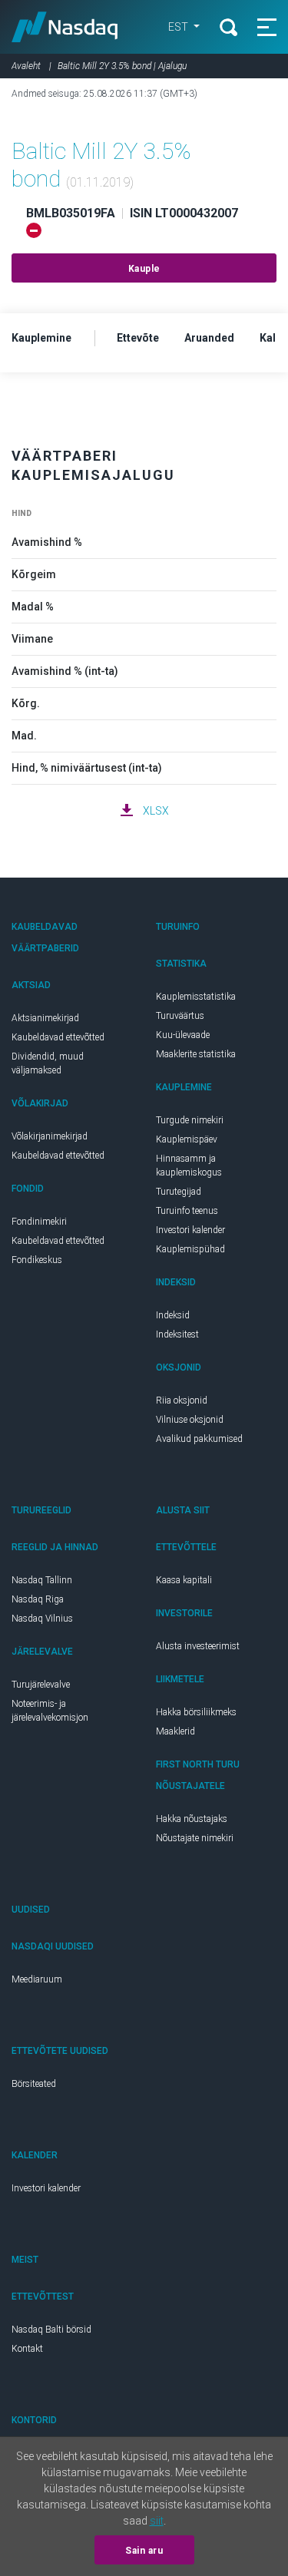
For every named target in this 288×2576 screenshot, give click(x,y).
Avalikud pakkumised (199, 1439)
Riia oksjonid (182, 1400)
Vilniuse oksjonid (190, 1420)
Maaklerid (175, 1731)
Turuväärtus (180, 1016)
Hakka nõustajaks (192, 1819)
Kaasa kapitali (184, 1580)
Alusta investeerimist (198, 1646)
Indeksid (173, 1315)
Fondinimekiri (39, 1222)
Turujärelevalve (41, 1685)
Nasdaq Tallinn (42, 1580)
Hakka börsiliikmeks (196, 1712)
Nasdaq (65, 27)
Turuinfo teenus (187, 1211)
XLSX (156, 811)
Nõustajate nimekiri (195, 1838)
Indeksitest (177, 1334)
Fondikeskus (37, 1260)
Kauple (144, 269)
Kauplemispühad (190, 1249)
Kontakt (27, 2349)
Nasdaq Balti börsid (51, 2330)
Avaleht (26, 66)
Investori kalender (190, 1230)
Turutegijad (179, 1192)
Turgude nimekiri (190, 1120)
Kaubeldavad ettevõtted (58, 1037)
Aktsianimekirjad (45, 1018)
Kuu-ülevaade (183, 1035)
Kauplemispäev (187, 1139)
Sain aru (144, 2551)
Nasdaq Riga (38, 1599)
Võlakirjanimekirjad (50, 1136)
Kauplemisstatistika (196, 997)
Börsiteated (34, 2084)
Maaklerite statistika (196, 1054)
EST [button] (179, 27)
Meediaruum (37, 1979)
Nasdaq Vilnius (42, 1619)
